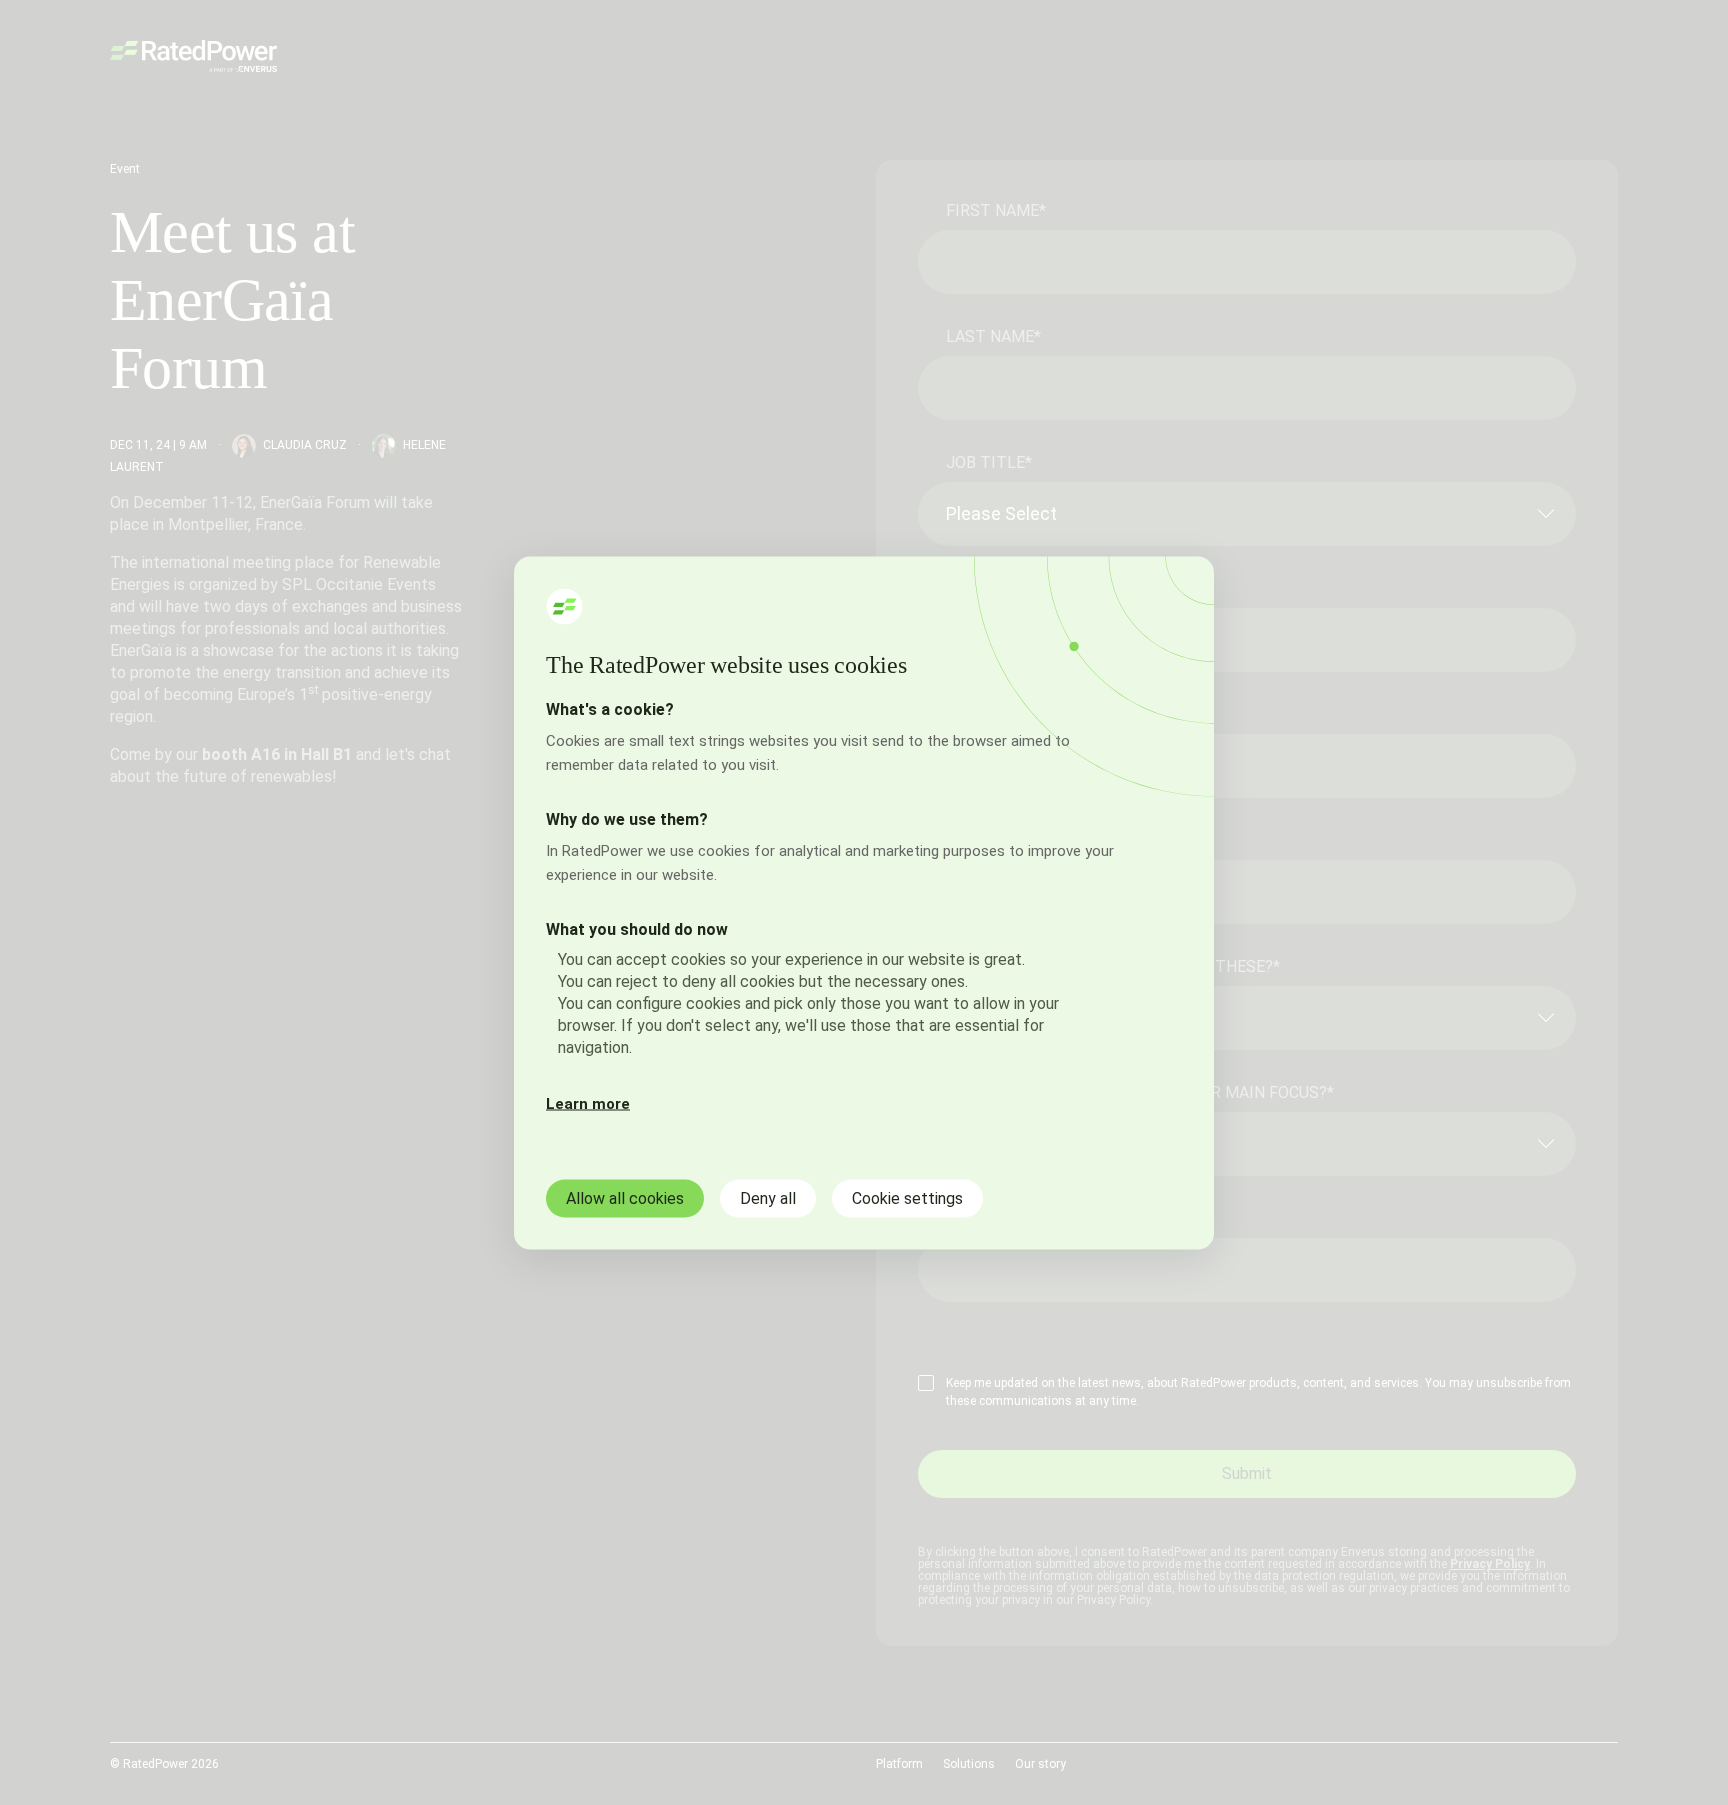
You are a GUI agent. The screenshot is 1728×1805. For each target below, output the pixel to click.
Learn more (588, 1103)
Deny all (768, 1197)
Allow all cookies (625, 1197)
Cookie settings (907, 1197)
